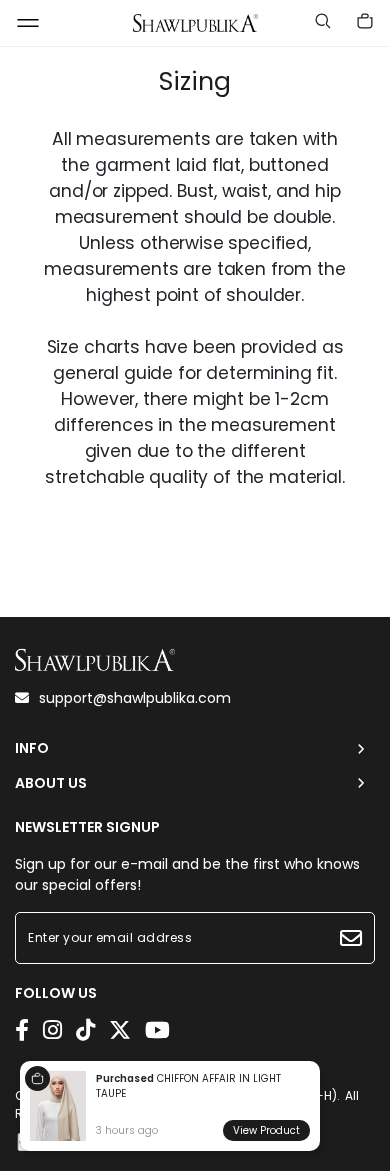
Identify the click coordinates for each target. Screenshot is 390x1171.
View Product (266, 1130)
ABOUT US (51, 783)
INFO (32, 748)
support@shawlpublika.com (135, 698)
